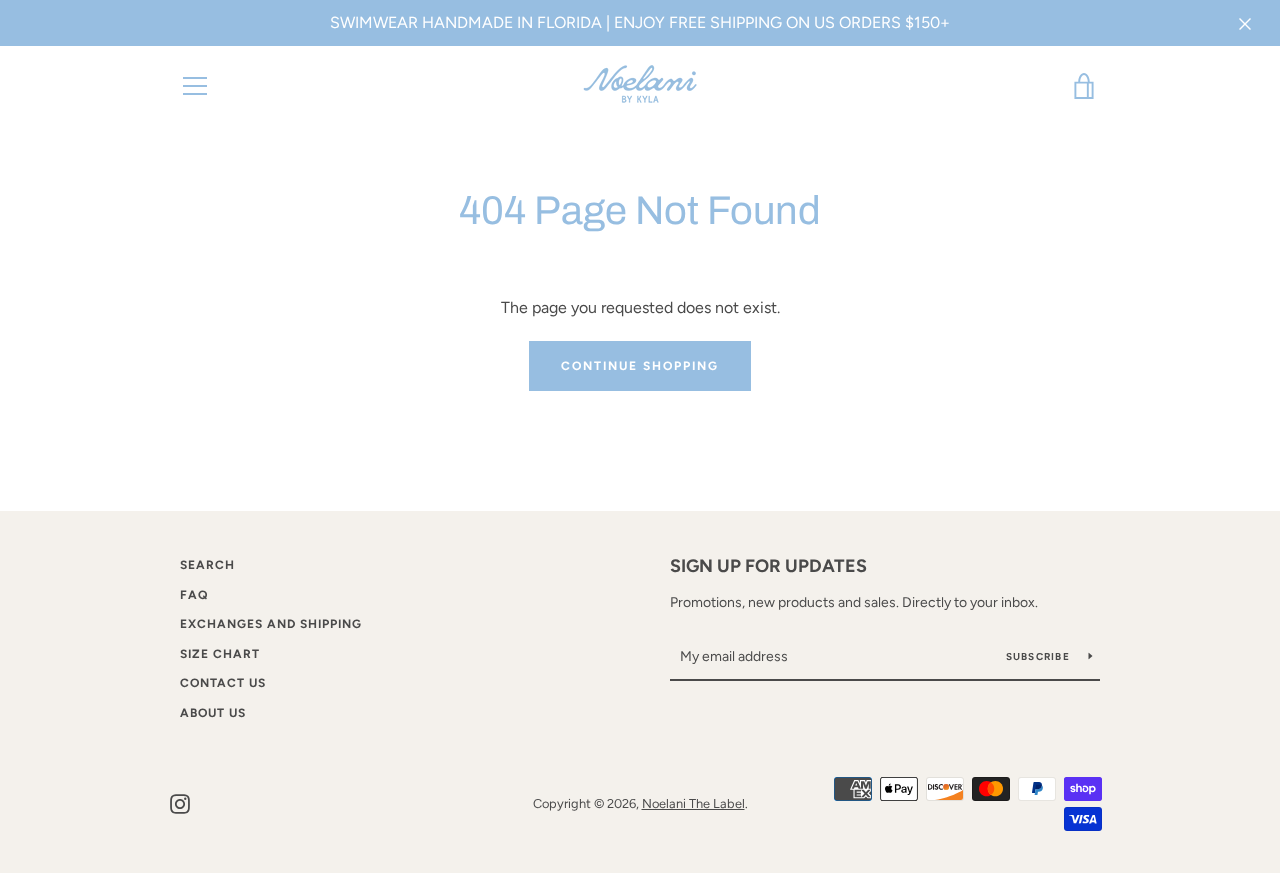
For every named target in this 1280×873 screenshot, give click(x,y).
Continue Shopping (640, 366)
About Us (213, 713)
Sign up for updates (768, 566)
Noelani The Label (693, 803)
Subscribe (1040, 656)
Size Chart (220, 654)
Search (207, 565)
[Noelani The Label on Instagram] (180, 802)
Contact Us (223, 683)
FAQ (194, 595)
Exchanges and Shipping (271, 624)
